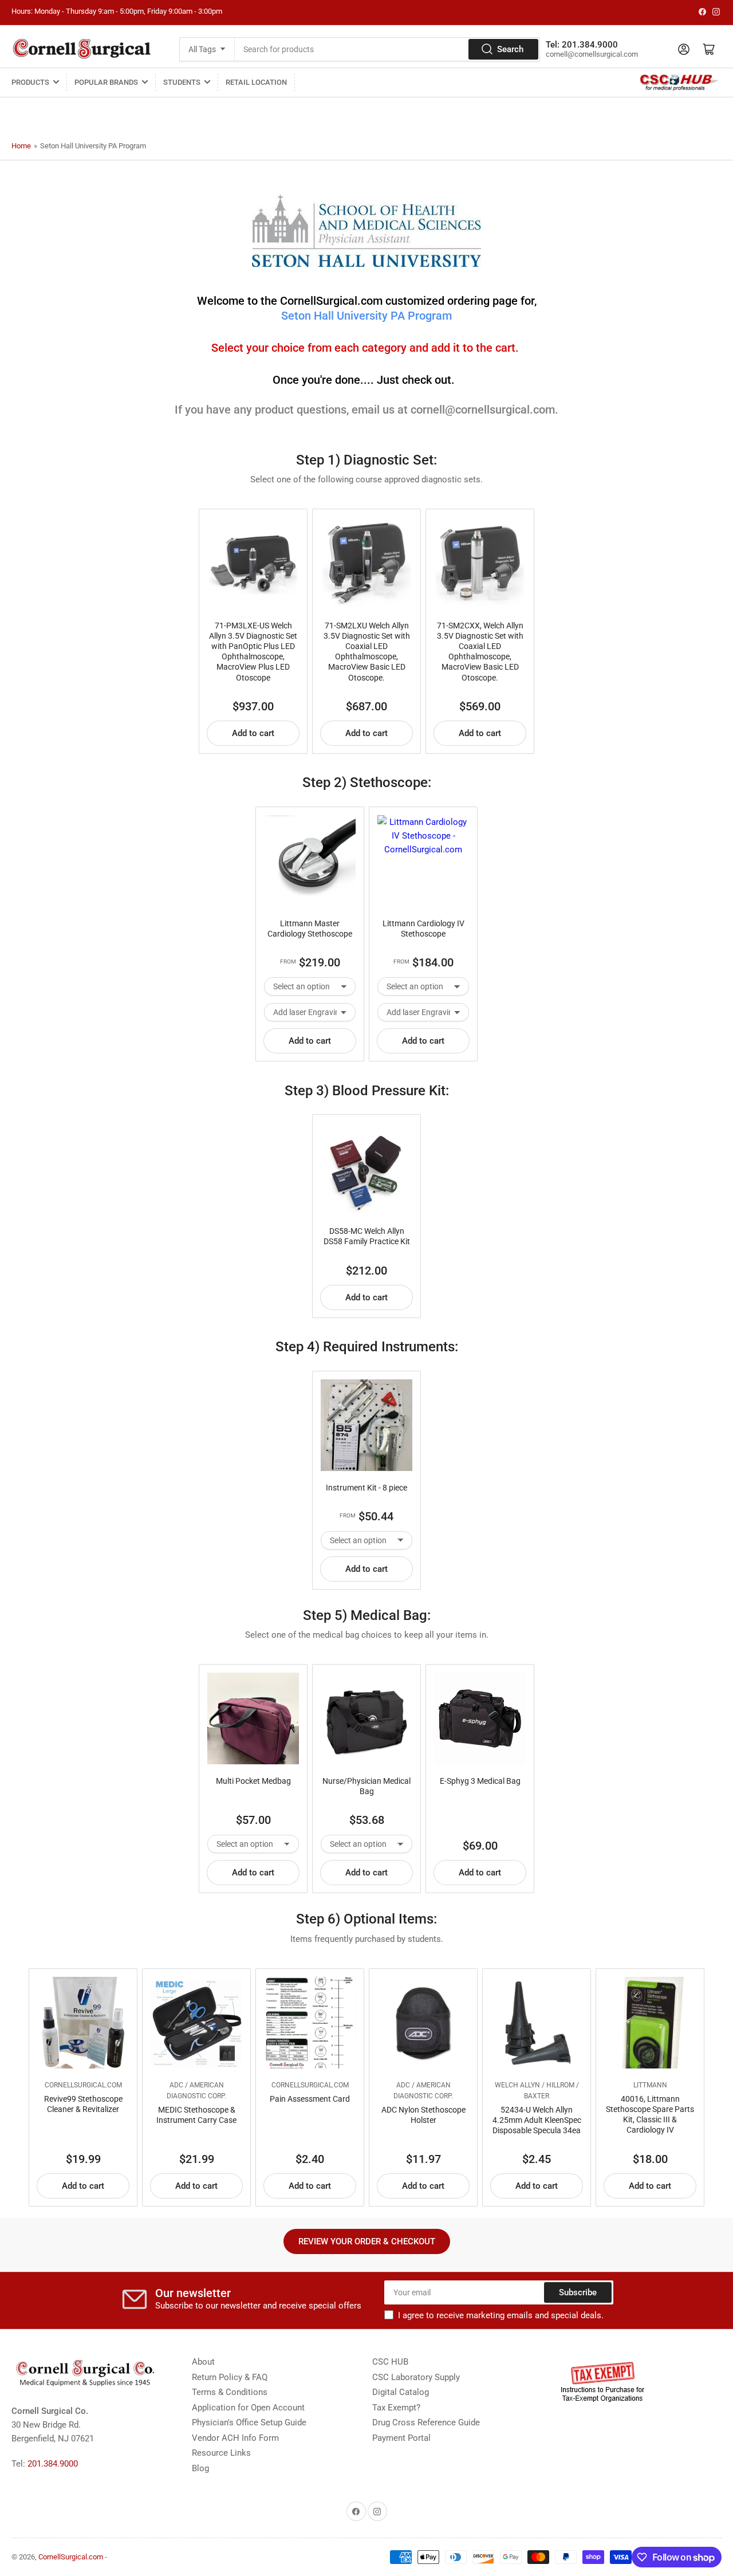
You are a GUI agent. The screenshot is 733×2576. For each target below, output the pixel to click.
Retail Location (256, 82)
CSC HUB (390, 2362)
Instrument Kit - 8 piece (366, 1488)
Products (30, 82)
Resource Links (221, 2453)
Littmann (650, 2085)
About (203, 2362)
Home (21, 146)
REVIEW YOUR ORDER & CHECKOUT (367, 2241)
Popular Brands (106, 82)
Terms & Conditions (230, 2392)
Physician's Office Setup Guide (249, 2422)
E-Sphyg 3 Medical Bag (480, 1781)
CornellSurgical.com (83, 2085)
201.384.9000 (53, 2464)
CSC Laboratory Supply (416, 2377)
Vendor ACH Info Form (235, 2438)
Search (510, 49)
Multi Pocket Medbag (253, 1781)
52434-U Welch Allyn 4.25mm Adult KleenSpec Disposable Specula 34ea (537, 2120)
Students (182, 82)
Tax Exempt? (396, 2408)
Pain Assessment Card (310, 2099)
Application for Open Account (248, 2408)
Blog (200, 2468)
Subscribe (578, 2292)
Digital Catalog (401, 2392)
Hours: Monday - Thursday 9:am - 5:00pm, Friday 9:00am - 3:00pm (117, 11)
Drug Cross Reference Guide (426, 2422)
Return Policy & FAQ (230, 2377)
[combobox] (387, 49)
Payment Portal (401, 2438)
